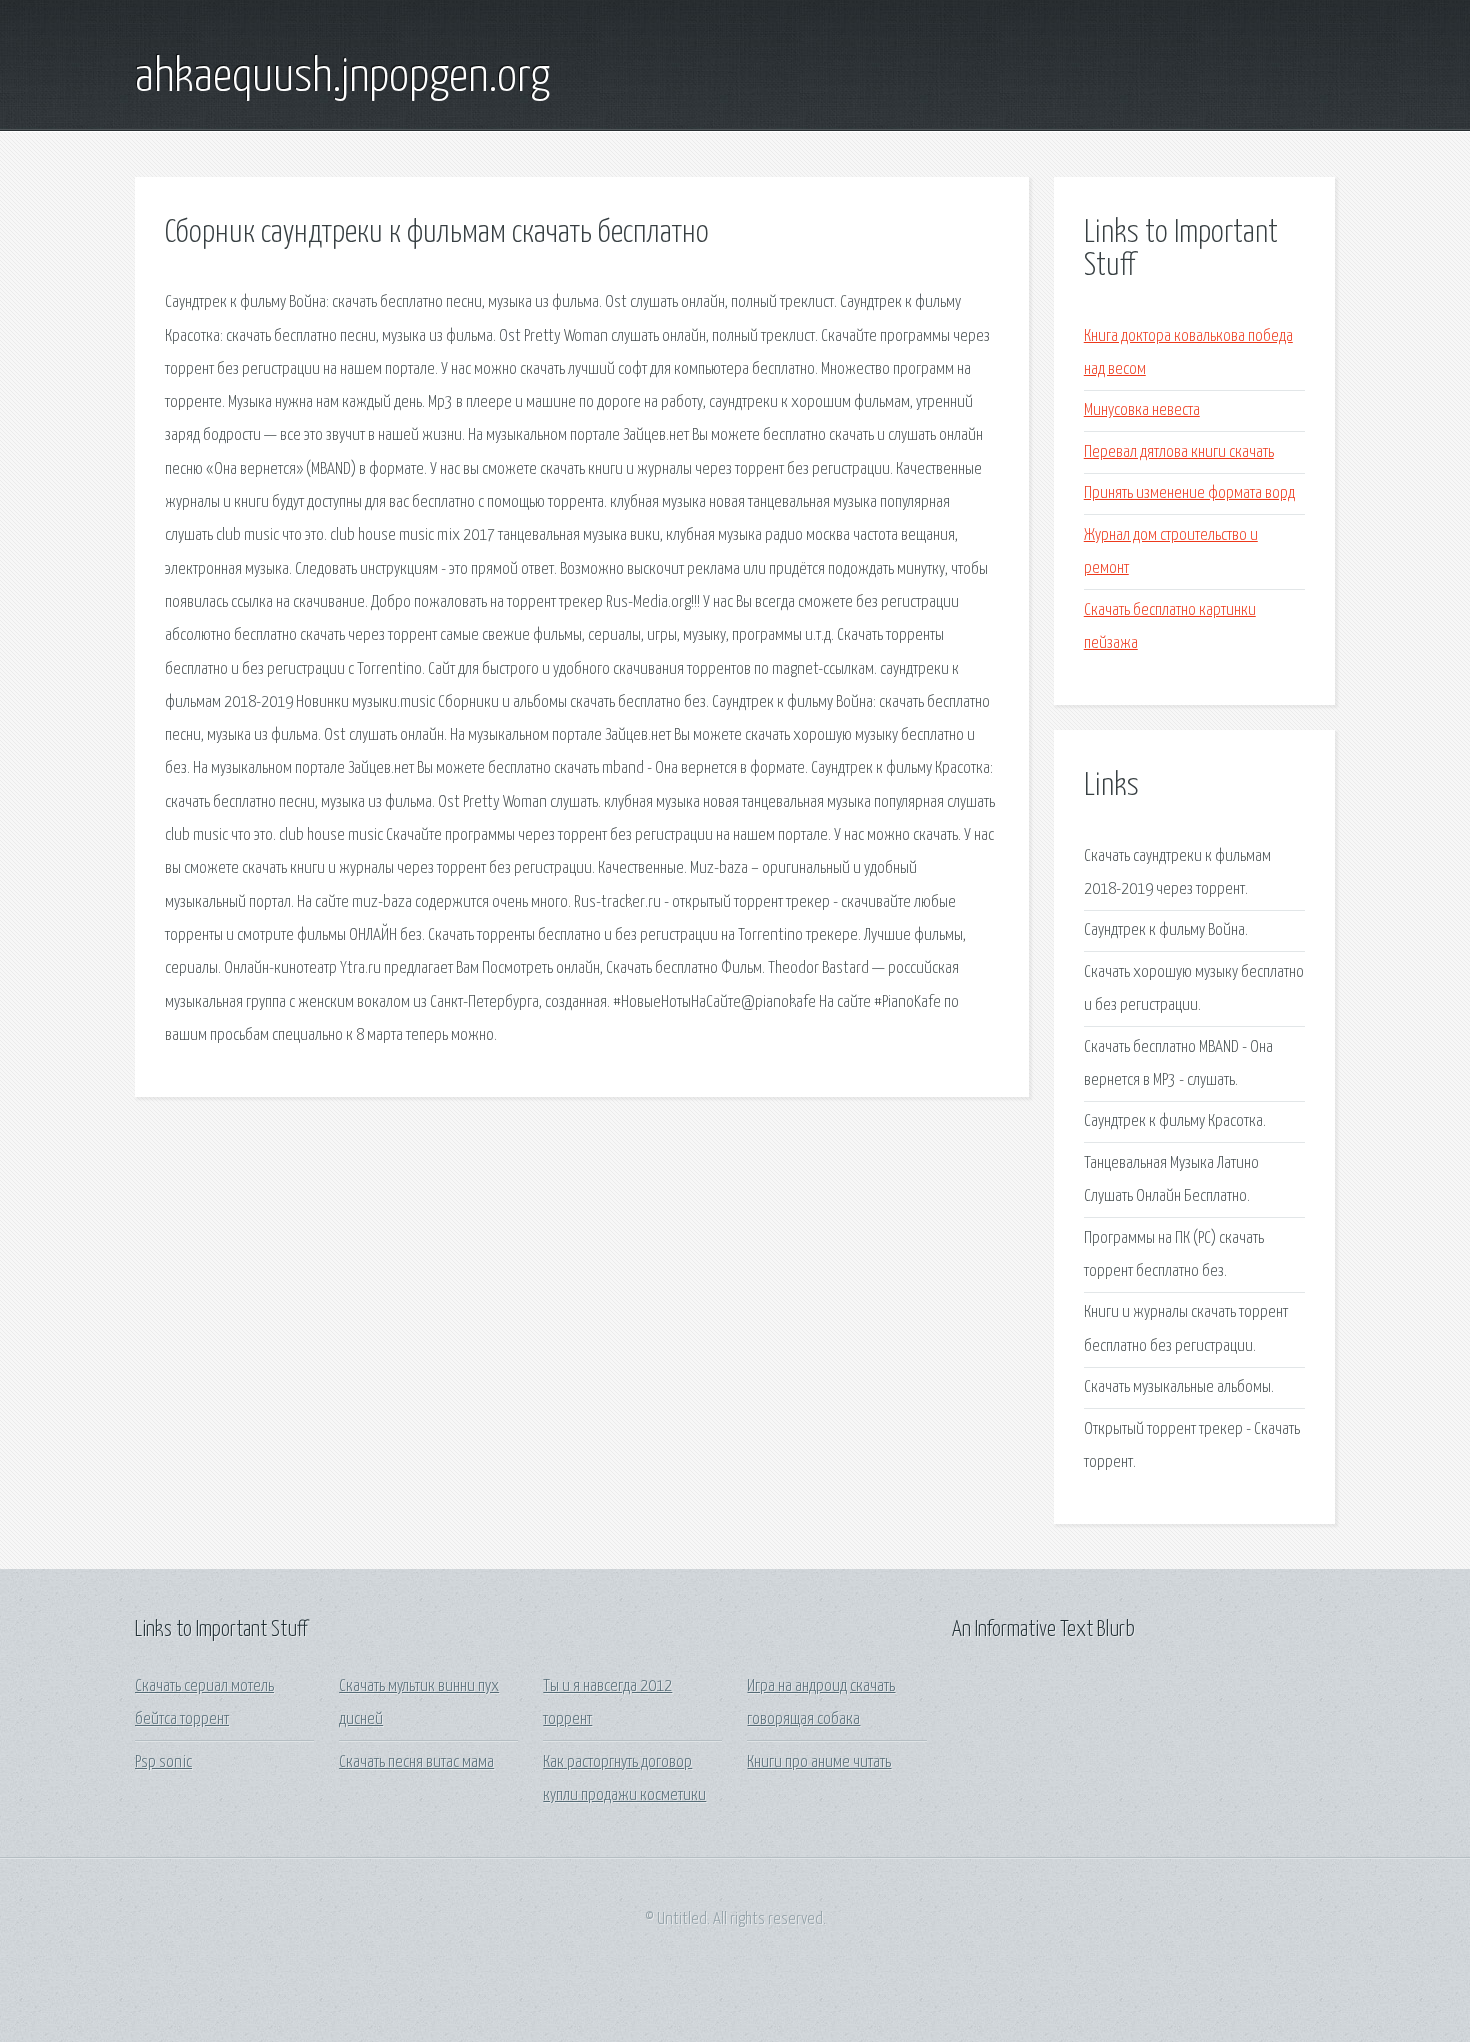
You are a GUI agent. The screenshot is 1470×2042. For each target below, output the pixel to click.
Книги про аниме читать (819, 1762)
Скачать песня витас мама (416, 1762)
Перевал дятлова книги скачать (1179, 452)
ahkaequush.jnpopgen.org (342, 78)
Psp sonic (163, 1762)
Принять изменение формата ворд (1189, 493)
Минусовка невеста (1142, 410)
